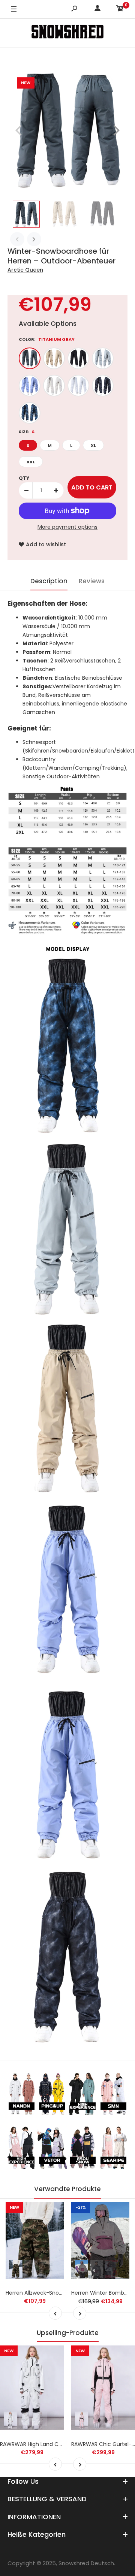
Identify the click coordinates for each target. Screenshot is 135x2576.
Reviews (92, 581)
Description (49, 581)
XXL (31, 462)
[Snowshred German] (67, 33)
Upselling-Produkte (68, 2333)
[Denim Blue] (30, 413)
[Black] (78, 358)
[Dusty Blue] (103, 358)
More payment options (67, 527)
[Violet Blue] (30, 386)
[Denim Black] (103, 386)
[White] (78, 386)
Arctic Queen (25, 270)
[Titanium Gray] (30, 358)
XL (93, 445)
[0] (120, 10)
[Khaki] (54, 358)
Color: (47, 339)
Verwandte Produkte (67, 2189)
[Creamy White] (54, 386)
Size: (27, 432)
